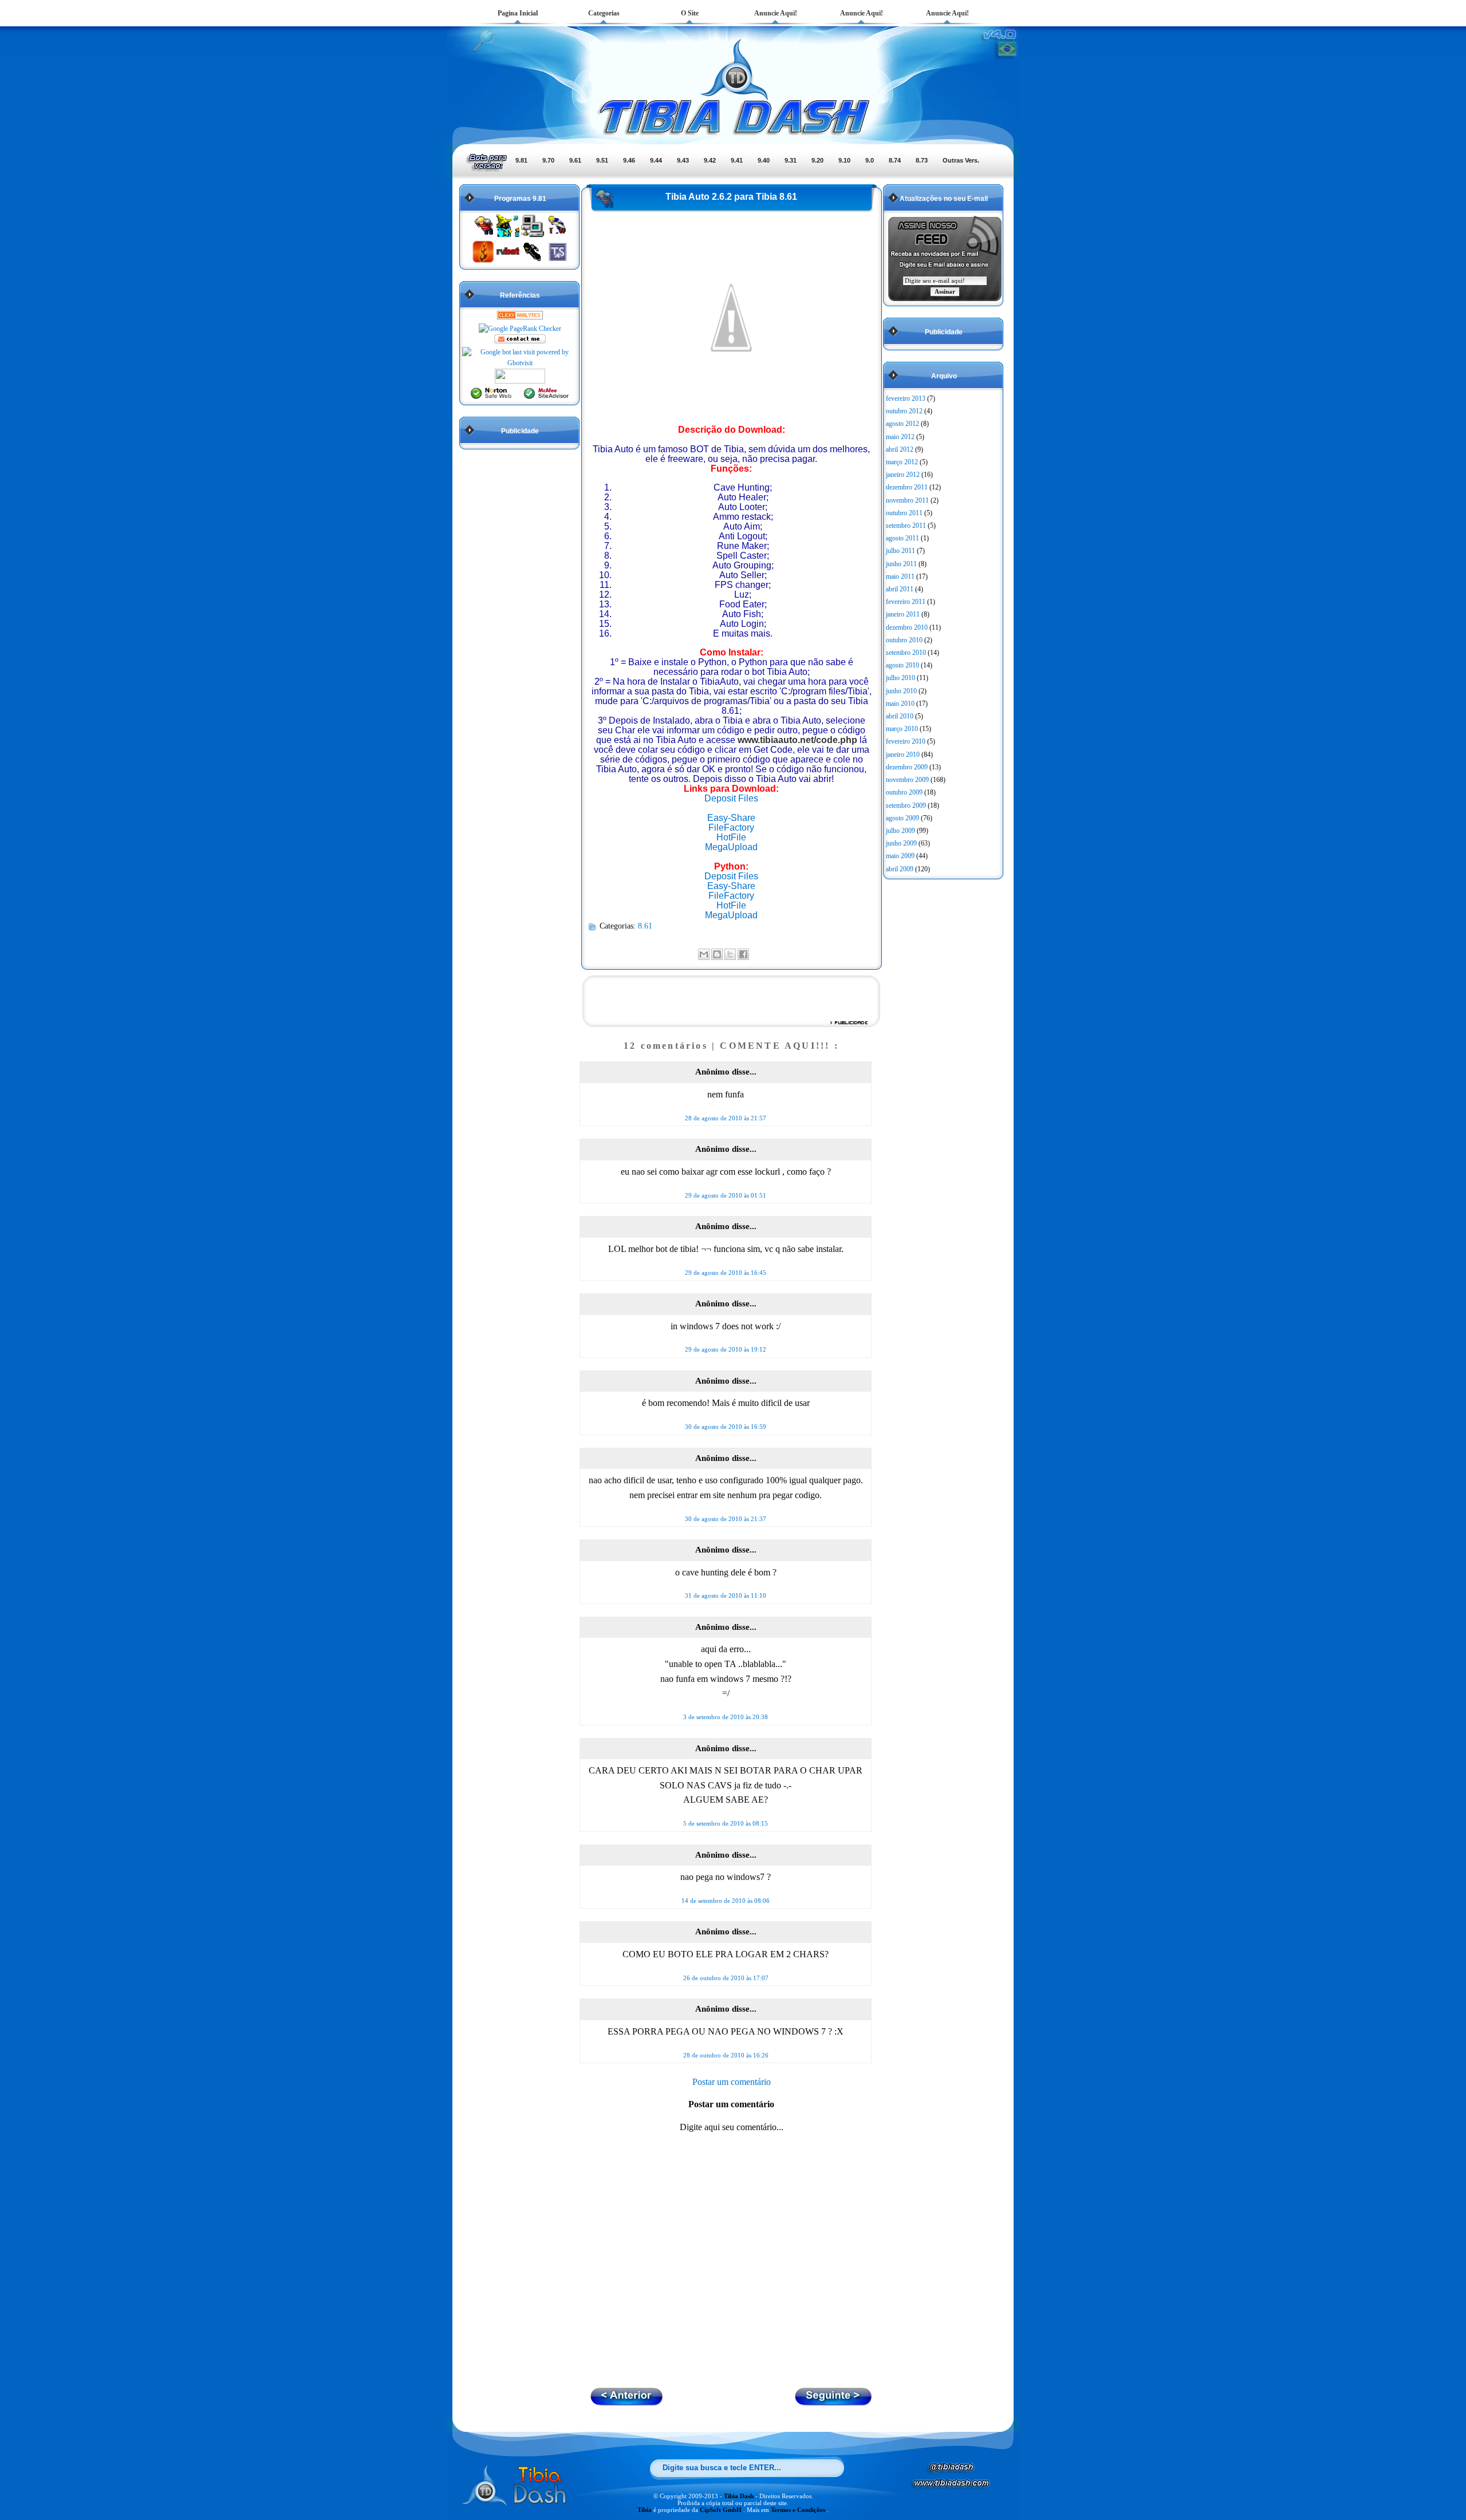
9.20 (817, 160)
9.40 (764, 160)
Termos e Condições (799, 2510)
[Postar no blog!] (717, 954)
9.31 (791, 160)
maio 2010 (900, 704)
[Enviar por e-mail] (704, 954)
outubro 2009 (904, 792)
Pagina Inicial (518, 13)
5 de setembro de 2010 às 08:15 (726, 1823)
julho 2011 (901, 551)
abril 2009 (900, 869)
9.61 (575, 160)
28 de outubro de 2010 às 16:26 (726, 2055)
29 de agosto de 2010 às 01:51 (726, 1195)
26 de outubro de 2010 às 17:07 (726, 1978)
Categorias (604, 13)
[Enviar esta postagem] (752, 953)
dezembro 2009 (907, 767)
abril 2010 (900, 716)
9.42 (710, 160)
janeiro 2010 (903, 755)
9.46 (629, 160)
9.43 (683, 160)
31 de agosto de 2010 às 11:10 (726, 1595)
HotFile (731, 837)
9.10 (844, 160)
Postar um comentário (732, 2082)
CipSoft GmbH (722, 2510)
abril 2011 (900, 589)
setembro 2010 (906, 653)
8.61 (645, 926)
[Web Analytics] (520, 317)
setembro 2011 (906, 526)
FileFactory (731, 828)
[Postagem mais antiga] (627, 2402)
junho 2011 (901, 564)
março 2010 (902, 729)
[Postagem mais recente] (834, 2402)
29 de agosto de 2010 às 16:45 (726, 1273)
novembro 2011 (907, 500)
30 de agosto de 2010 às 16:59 (726, 1427)
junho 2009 (901, 843)
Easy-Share (731, 818)
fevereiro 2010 (906, 741)
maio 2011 (900, 576)
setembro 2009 (906, 805)
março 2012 (902, 462)
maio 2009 (900, 856)
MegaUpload (731, 847)
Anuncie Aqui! (776, 13)
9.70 (548, 160)
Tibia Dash (740, 2496)
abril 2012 (900, 449)
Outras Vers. (961, 160)
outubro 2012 (904, 411)
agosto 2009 (903, 818)
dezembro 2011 (907, 487)
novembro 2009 (907, 780)
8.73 (922, 160)
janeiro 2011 (903, 614)
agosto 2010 (903, 665)
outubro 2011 (904, 513)
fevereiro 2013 (906, 398)
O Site (690, 13)
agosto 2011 (903, 538)
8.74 (895, 160)
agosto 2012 (903, 424)
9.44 (656, 160)
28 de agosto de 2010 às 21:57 (726, 1118)
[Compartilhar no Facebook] (743, 954)
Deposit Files (731, 798)
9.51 (602, 160)
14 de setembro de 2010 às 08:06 (726, 1901)
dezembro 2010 (907, 627)
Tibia (645, 2510)
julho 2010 (901, 678)
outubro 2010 (904, 640)
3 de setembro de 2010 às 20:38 (726, 1717)
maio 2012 (900, 437)
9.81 (521, 160)
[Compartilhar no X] (730, 954)
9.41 (737, 160)
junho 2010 (901, 691)
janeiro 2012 (903, 475)
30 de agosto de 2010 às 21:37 (726, 1519)
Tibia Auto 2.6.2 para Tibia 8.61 (731, 197)
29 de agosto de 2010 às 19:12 (726, 1349)
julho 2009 (901, 831)
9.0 (870, 160)
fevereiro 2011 (906, 602)
